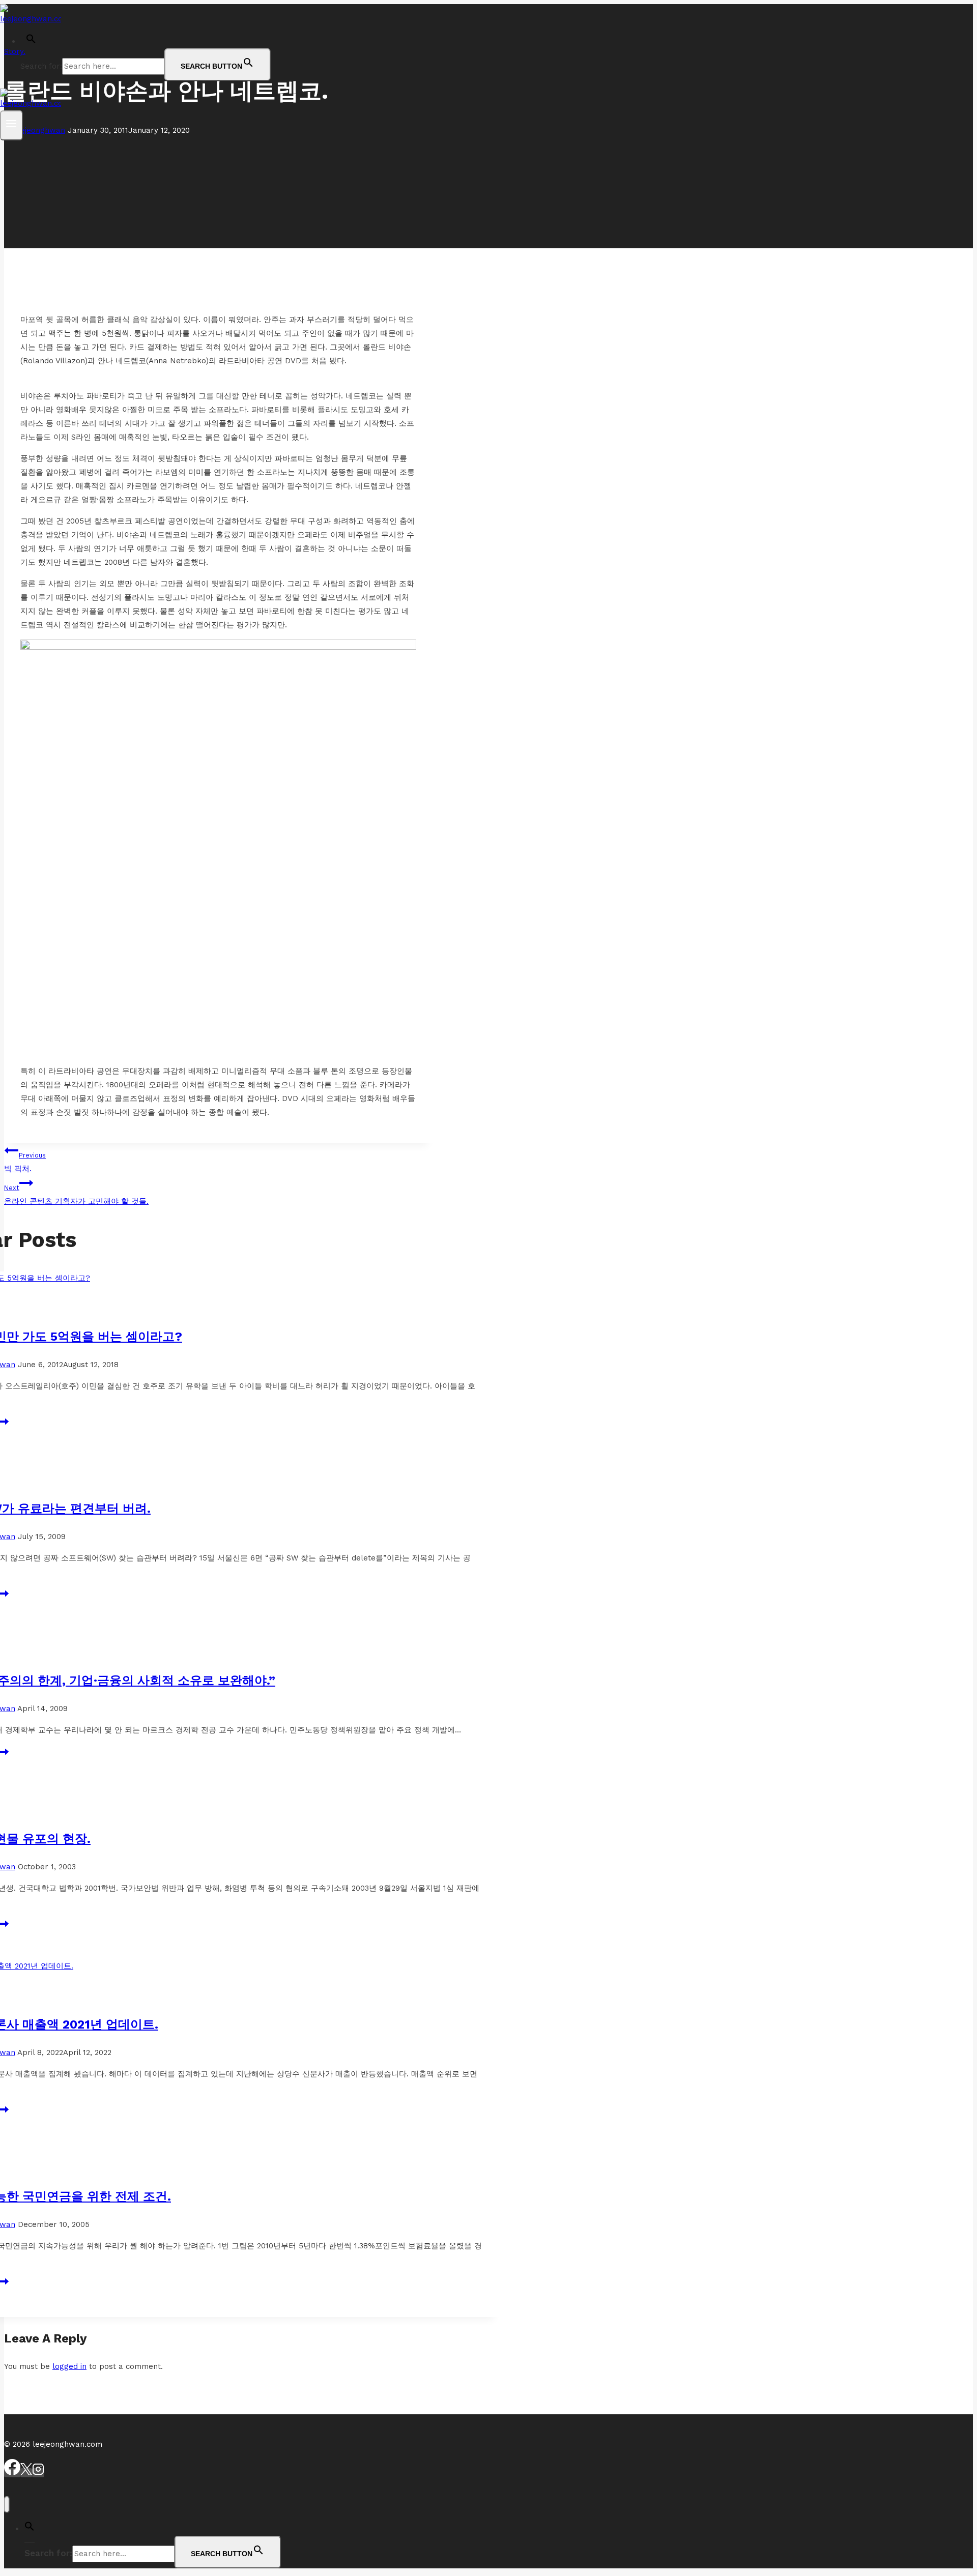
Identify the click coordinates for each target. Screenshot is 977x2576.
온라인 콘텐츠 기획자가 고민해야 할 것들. (76, 1195)
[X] (26, 2473)
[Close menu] (7, 2505)
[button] (31, 41)
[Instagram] (38, 2473)
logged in (69, 2366)
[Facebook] (12, 2473)
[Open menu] (11, 125)
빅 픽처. (25, 1162)
